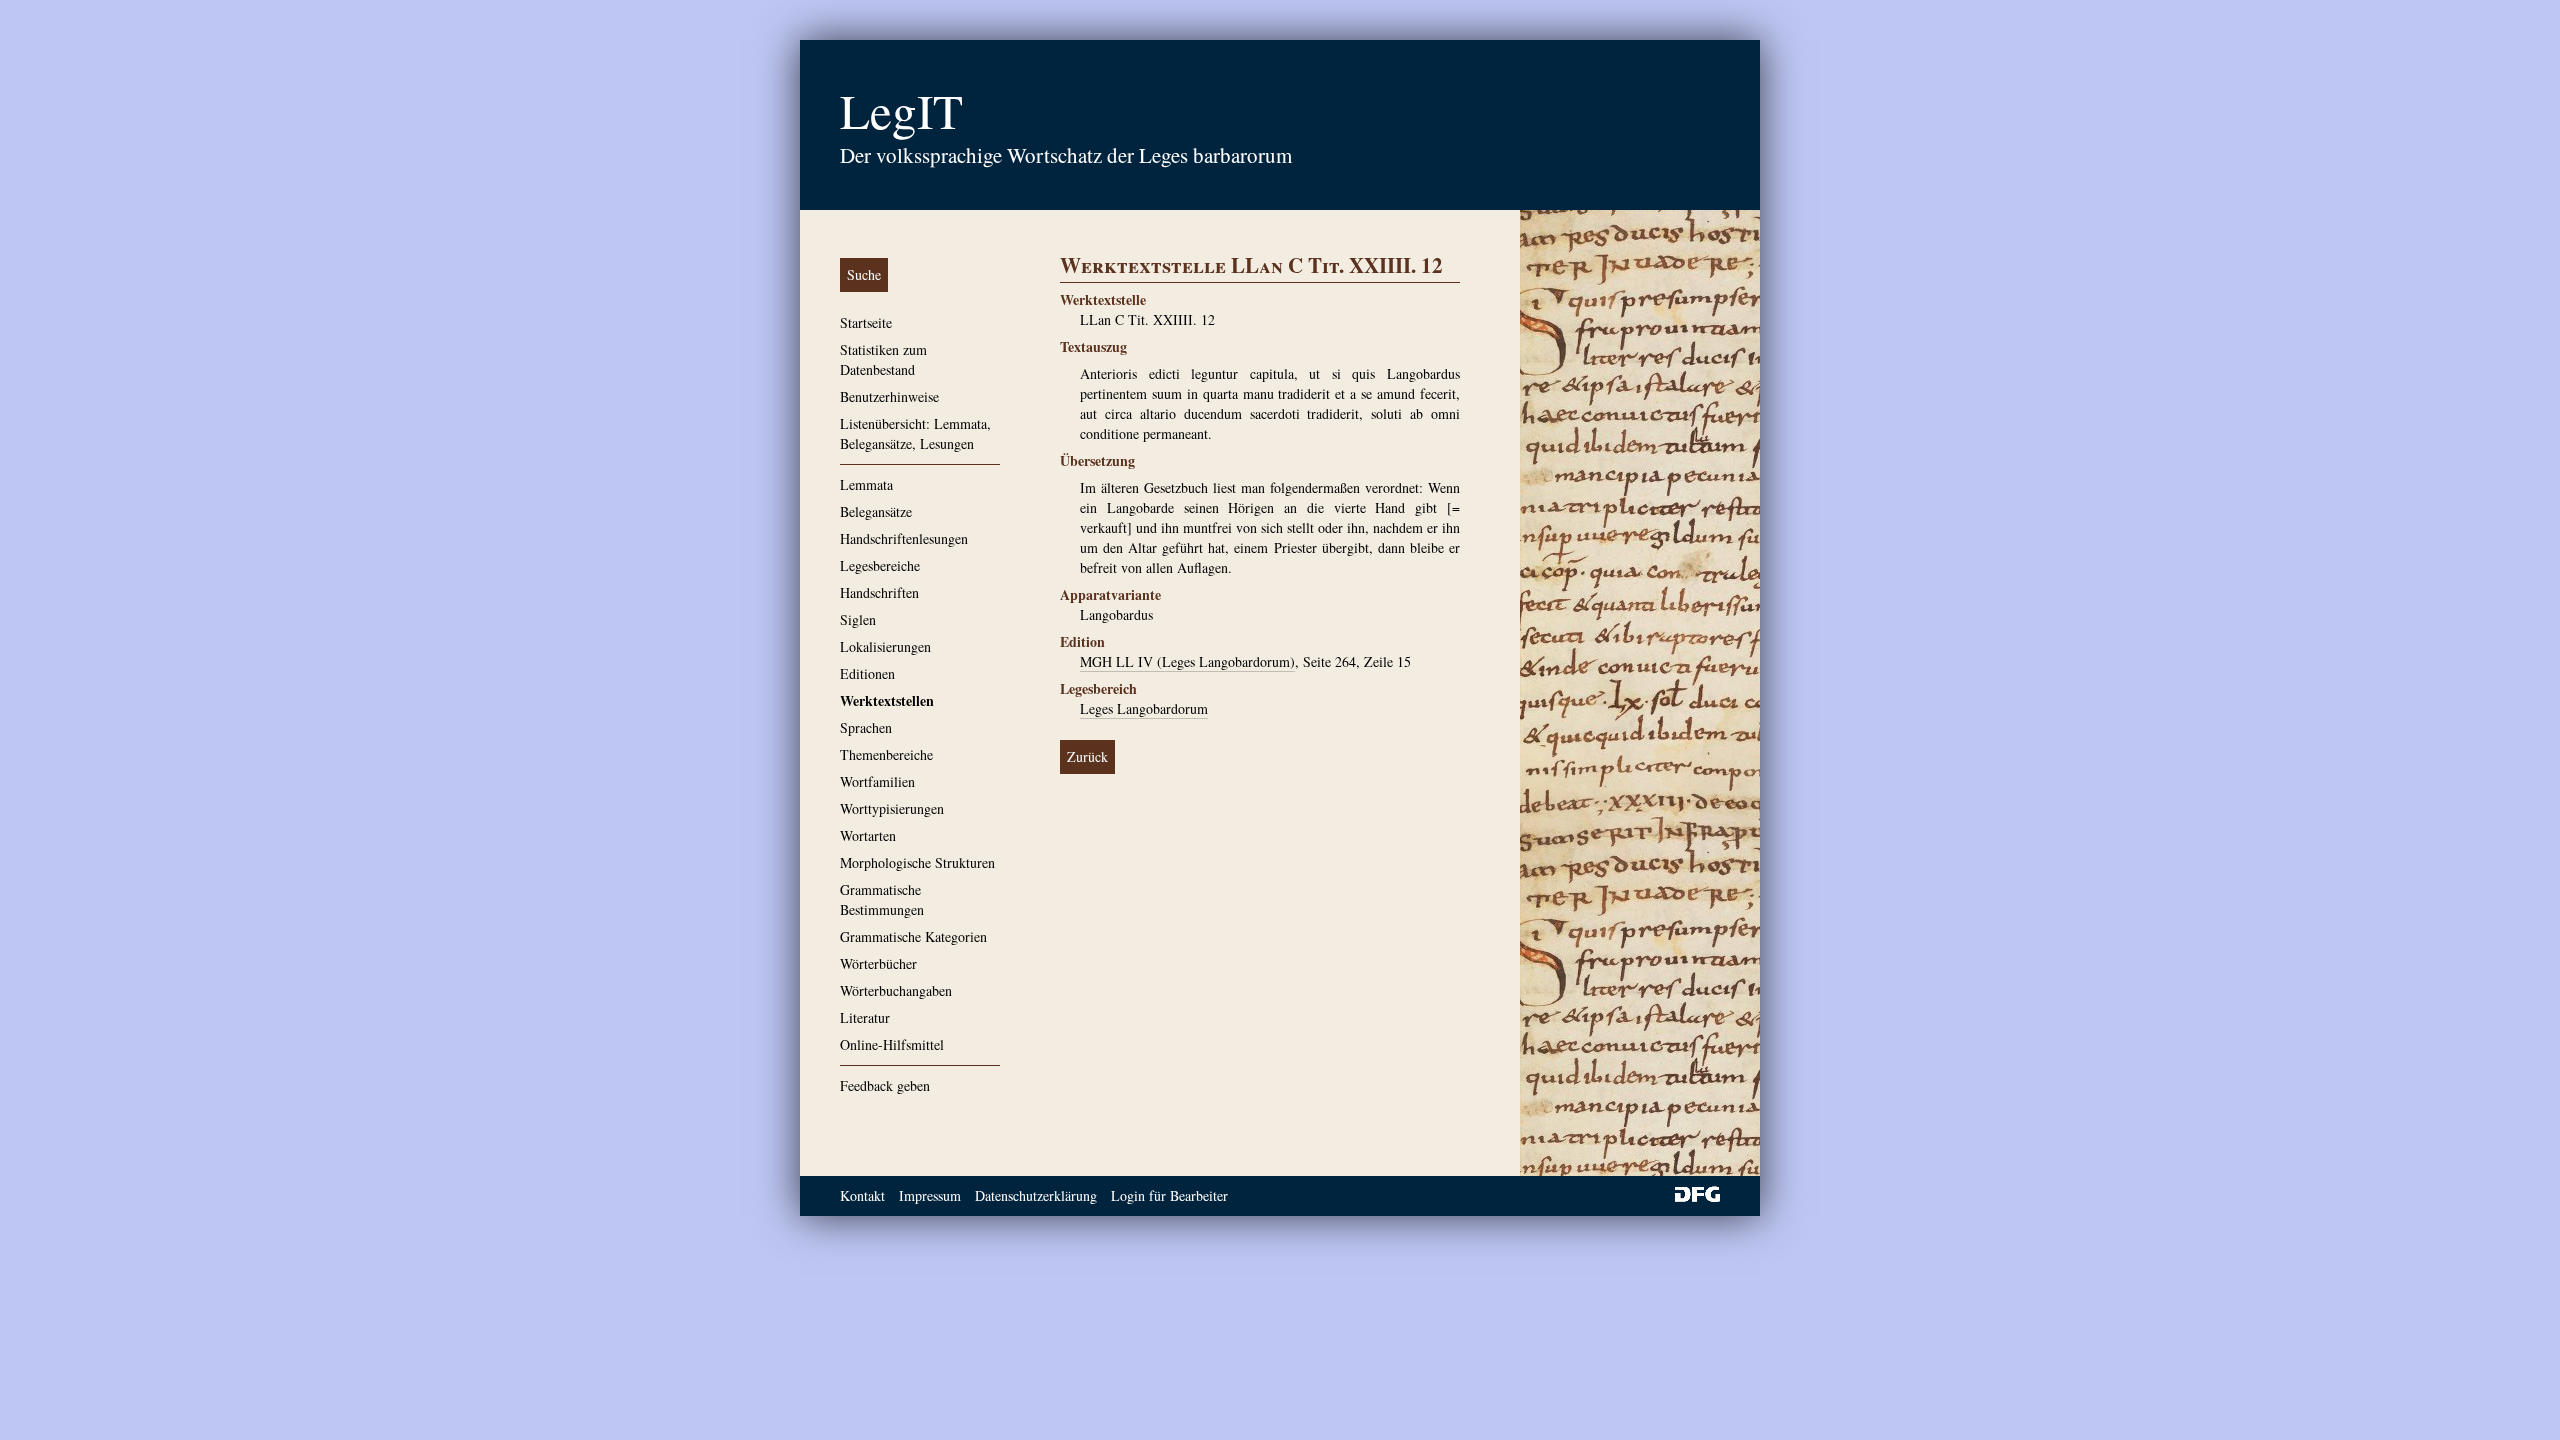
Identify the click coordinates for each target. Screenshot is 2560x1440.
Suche (864, 274)
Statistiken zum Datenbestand (883, 359)
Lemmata (866, 484)
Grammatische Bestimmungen (882, 899)
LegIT (901, 110)
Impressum (930, 1195)
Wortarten (868, 835)
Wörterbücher (878, 963)
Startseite (866, 322)
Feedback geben (885, 1085)
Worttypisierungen (892, 808)
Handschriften (879, 592)
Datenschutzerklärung (1036, 1195)
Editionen (867, 673)
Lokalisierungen (885, 646)
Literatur (865, 1017)
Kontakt (862, 1195)
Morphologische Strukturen (917, 862)
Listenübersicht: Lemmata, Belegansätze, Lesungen (915, 433)
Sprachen (866, 727)
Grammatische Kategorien (913, 936)
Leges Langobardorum (1144, 708)
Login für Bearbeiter (1169, 1195)
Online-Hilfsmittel (892, 1044)
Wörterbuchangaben (896, 990)
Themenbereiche (886, 754)
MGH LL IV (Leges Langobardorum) (1187, 661)
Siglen (858, 619)
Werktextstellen (887, 700)
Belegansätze (876, 511)
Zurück (1087, 756)
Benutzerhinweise (889, 396)
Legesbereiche (880, 565)
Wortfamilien (877, 781)
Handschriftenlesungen (904, 538)
